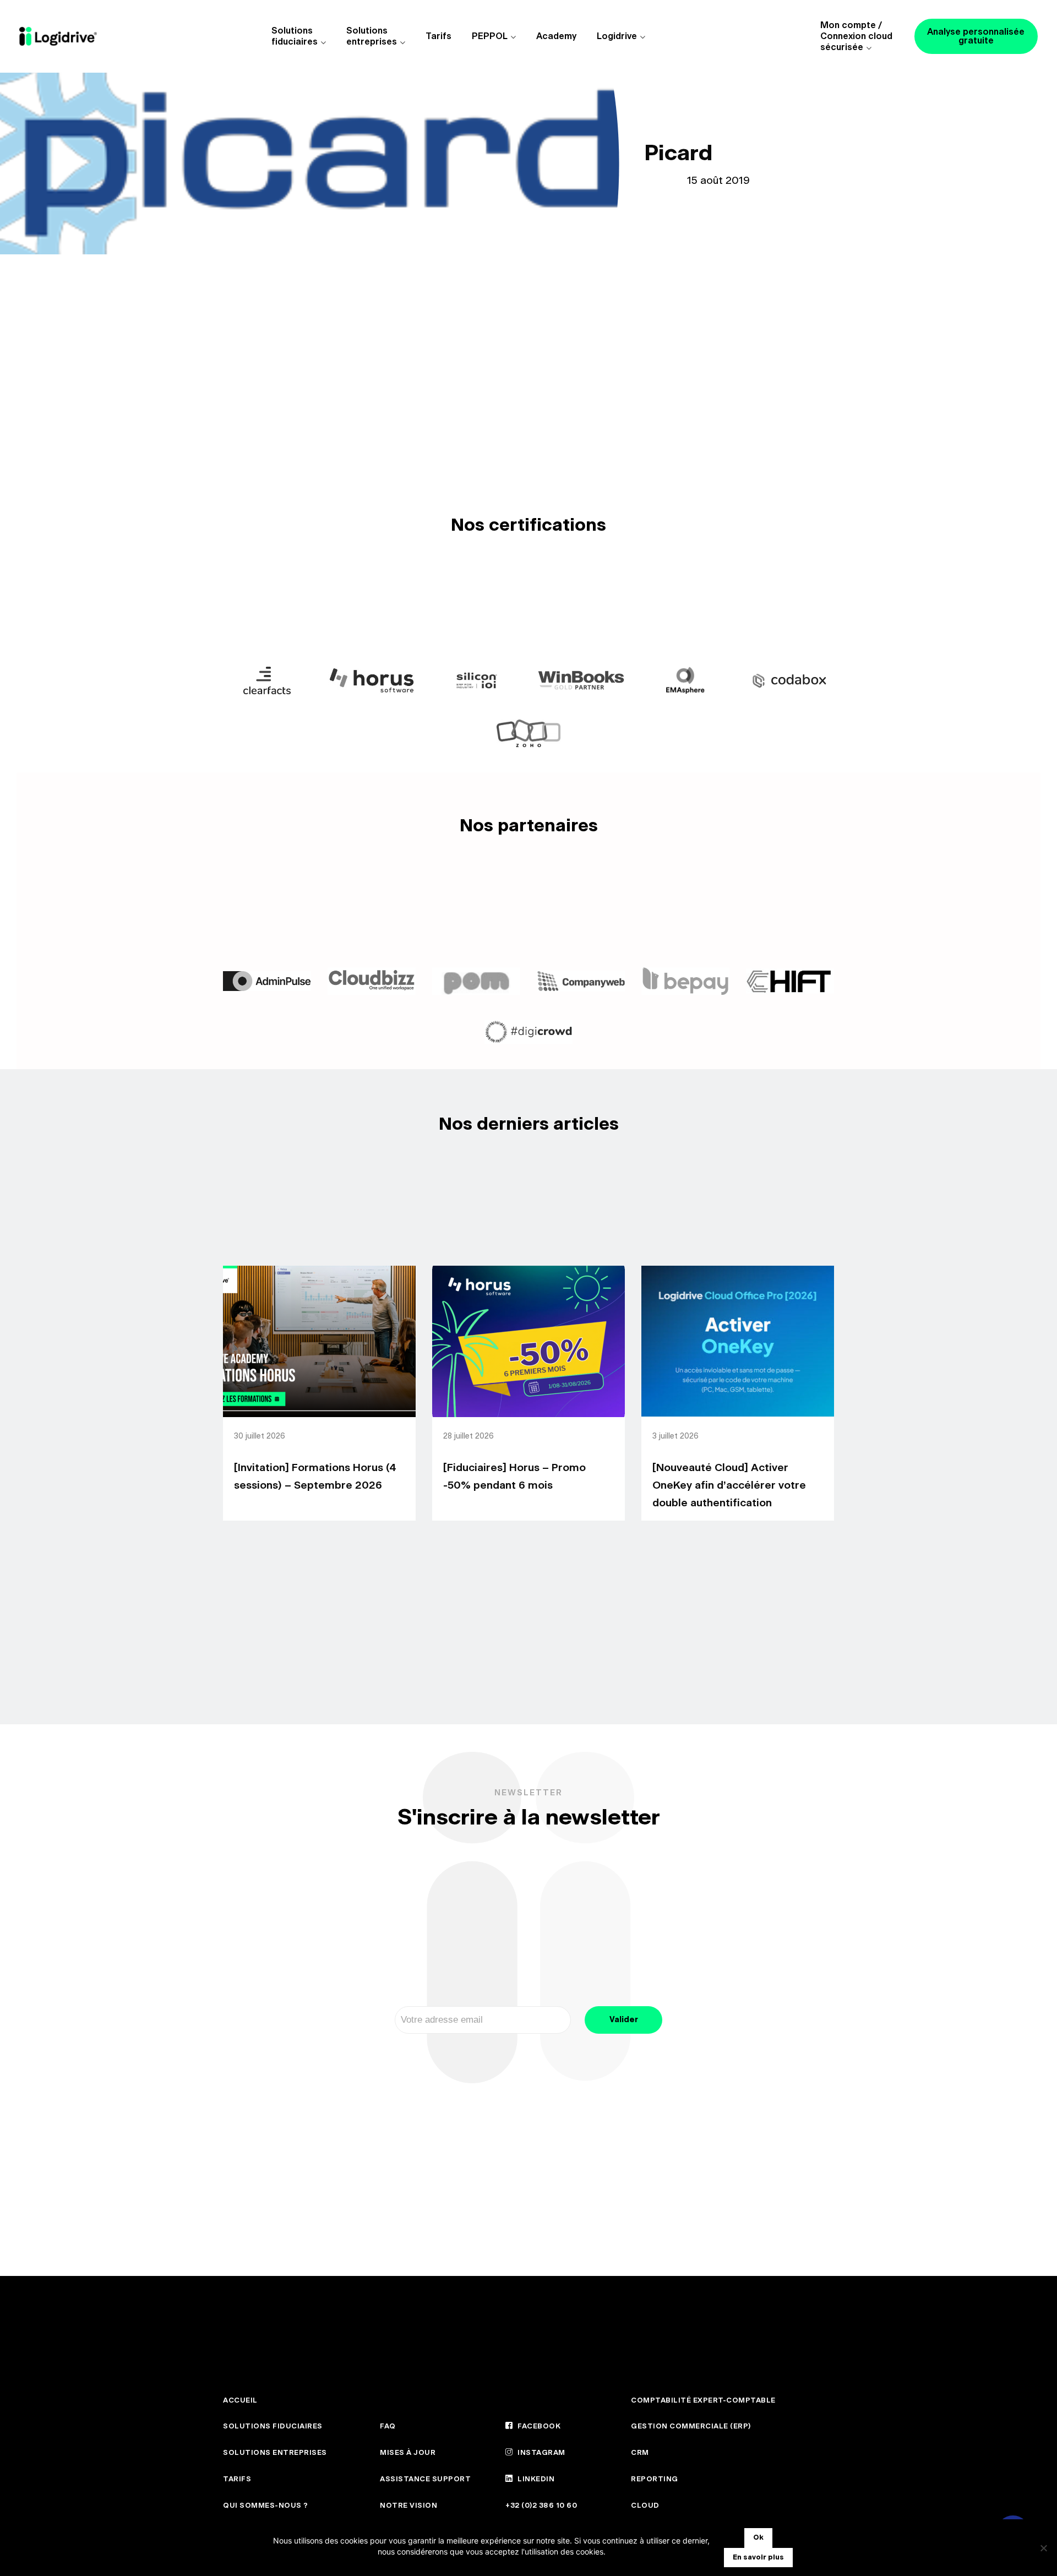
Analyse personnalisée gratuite (976, 36)
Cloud (645, 2506)
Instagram (541, 2453)
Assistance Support (425, 2479)
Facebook (538, 2427)
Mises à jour (408, 2453)
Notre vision (408, 2506)
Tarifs (438, 36)
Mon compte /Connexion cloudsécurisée (856, 36)
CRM (640, 2453)
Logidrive (617, 36)
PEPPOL (490, 36)
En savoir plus (758, 2558)
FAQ (388, 2427)
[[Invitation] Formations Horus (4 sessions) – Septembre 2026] (319, 1341)
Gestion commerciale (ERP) (691, 2427)
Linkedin (535, 2479)
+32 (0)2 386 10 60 (541, 2506)
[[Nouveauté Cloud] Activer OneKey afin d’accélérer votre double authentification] (738, 1341)
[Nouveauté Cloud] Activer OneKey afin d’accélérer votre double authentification (729, 1486)
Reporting (655, 2479)
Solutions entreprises (372, 36)
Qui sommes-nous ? (266, 2506)
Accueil (240, 2401)
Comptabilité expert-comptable (703, 2401)
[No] (1043, 2548)
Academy (556, 36)
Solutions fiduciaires (295, 36)
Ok (758, 2538)
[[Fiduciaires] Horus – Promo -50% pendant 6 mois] (528, 1341)
